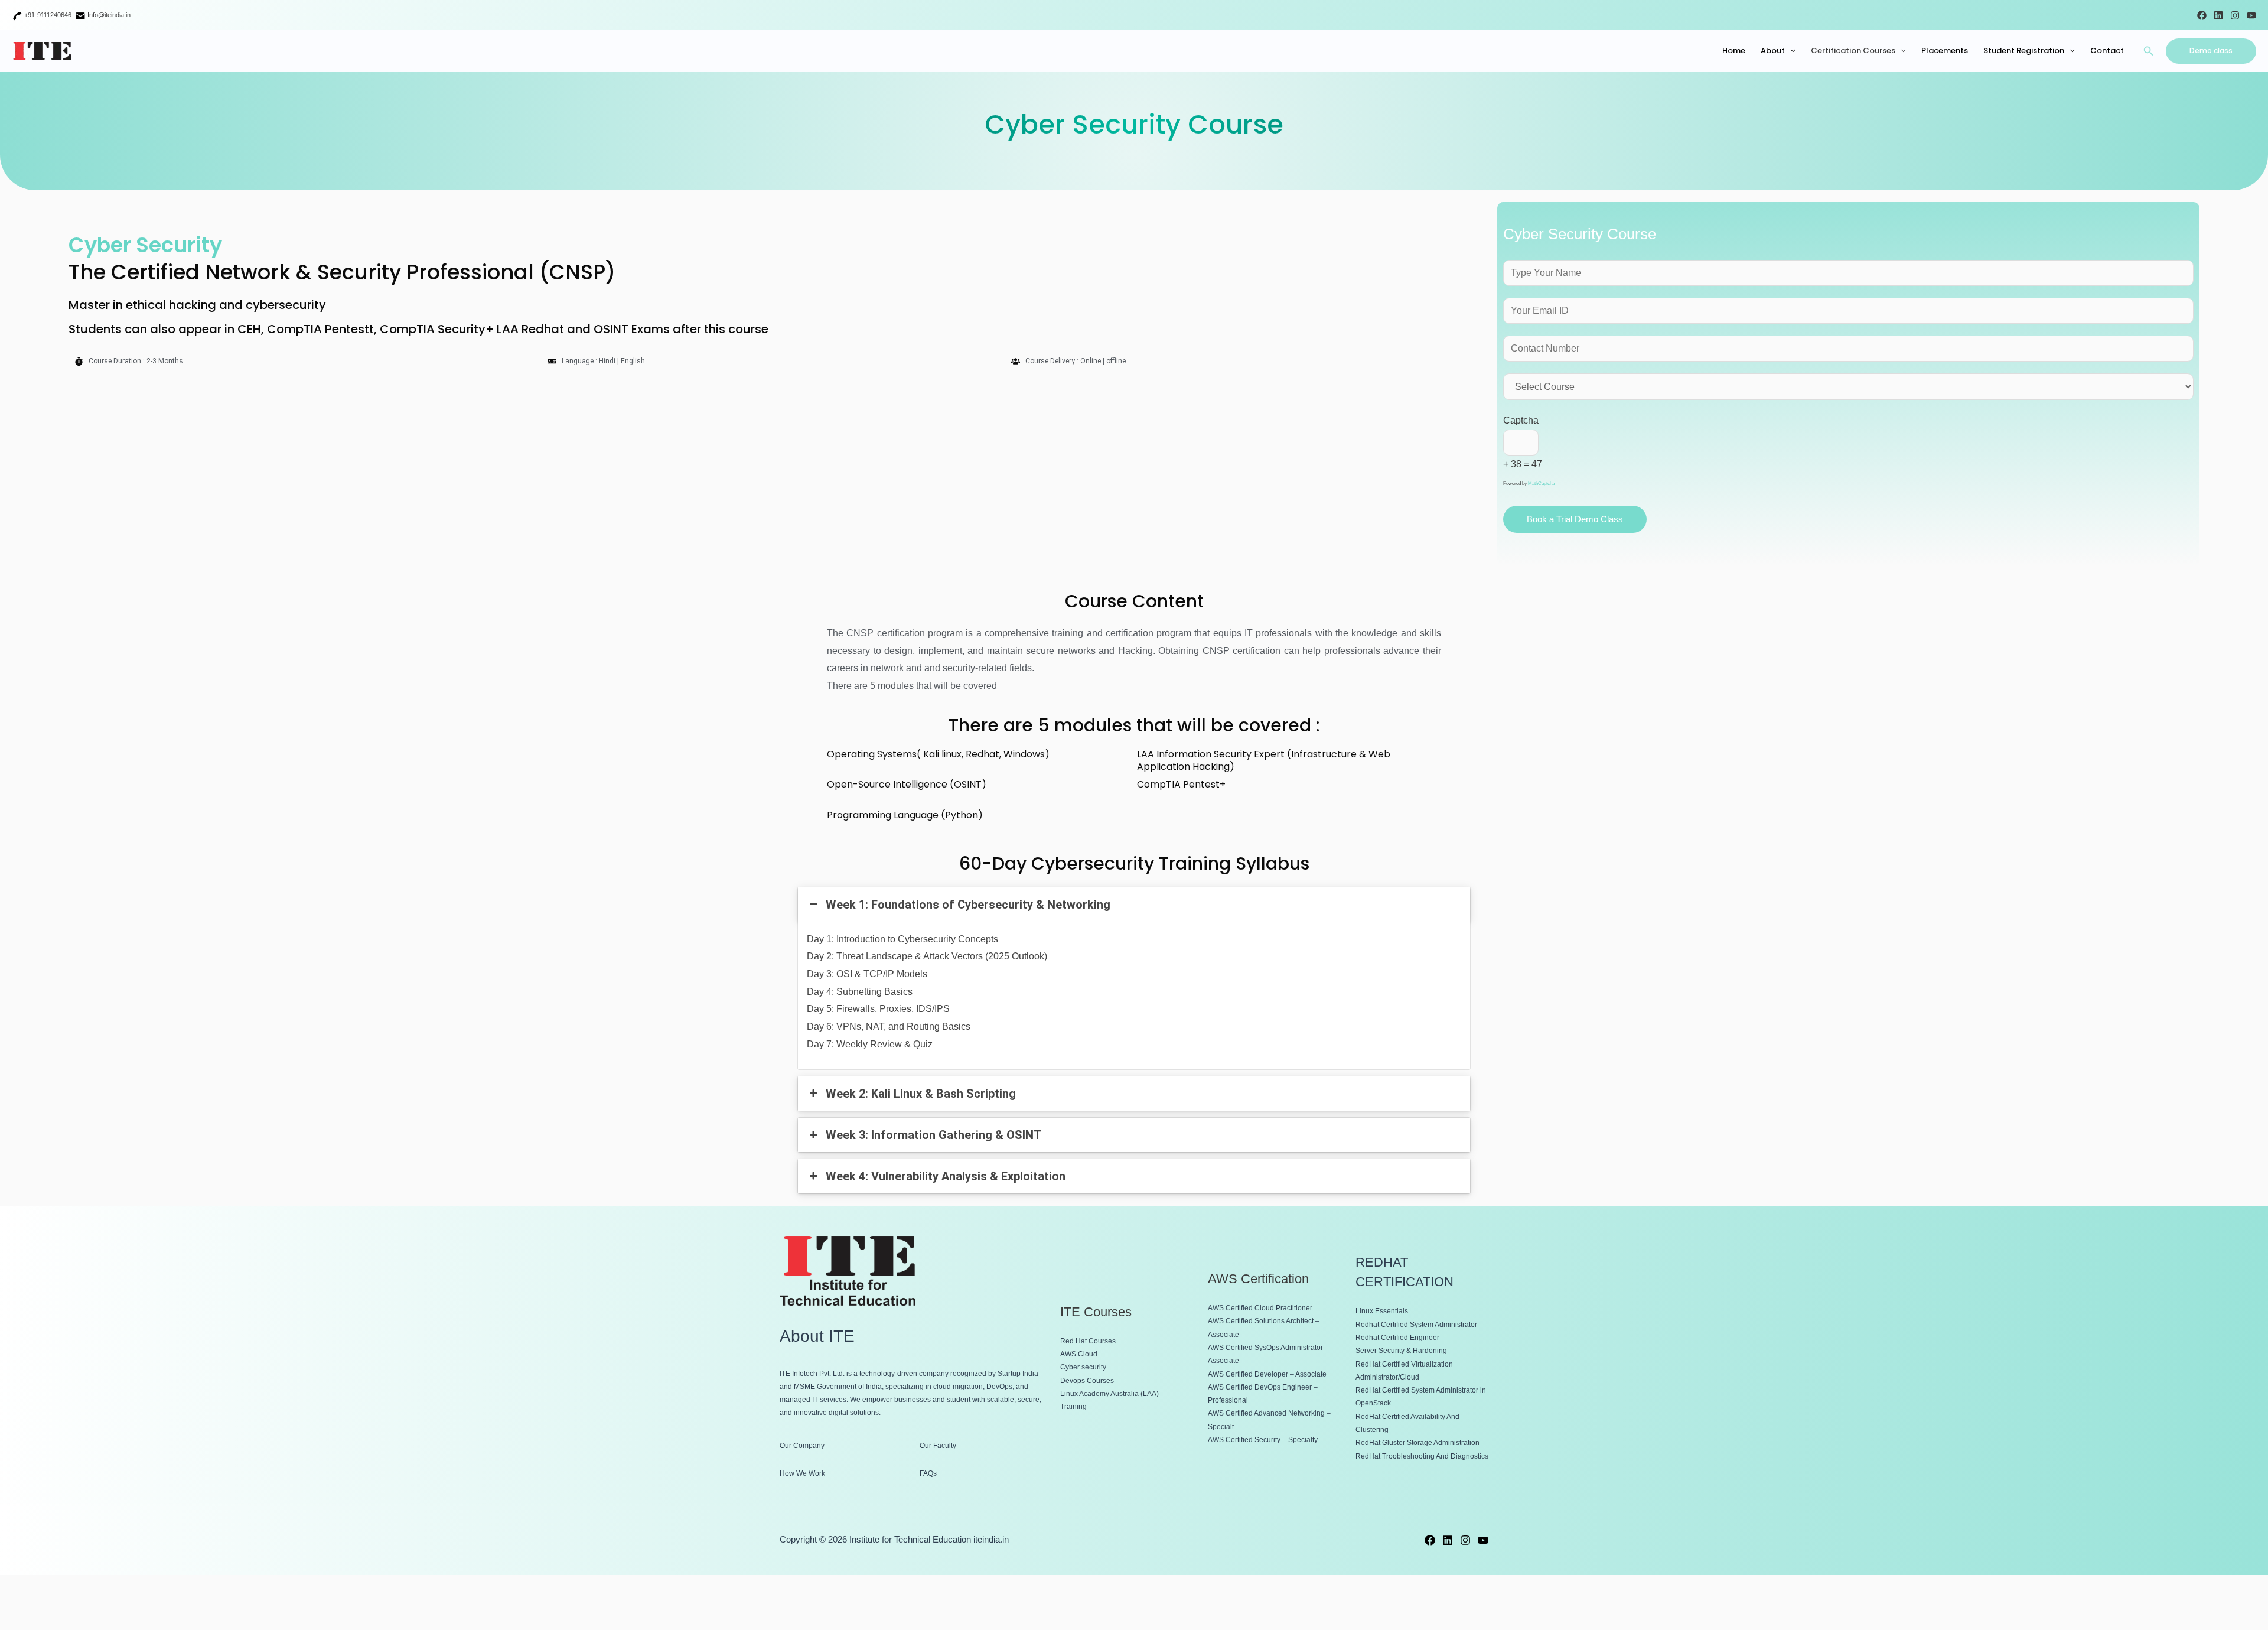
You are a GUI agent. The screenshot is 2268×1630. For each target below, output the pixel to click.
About (1773, 51)
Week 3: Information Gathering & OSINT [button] (934, 1135)
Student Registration (2024, 51)
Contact (2107, 51)
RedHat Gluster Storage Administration (1417, 1443)
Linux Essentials (1382, 1311)
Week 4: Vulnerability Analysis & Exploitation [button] (946, 1176)
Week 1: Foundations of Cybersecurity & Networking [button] (968, 905)
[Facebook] (2202, 15)
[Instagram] (2235, 15)
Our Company (802, 1446)
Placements (1945, 51)
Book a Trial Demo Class (1575, 519)
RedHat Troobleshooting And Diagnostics (1422, 1456)
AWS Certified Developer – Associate (1267, 1374)
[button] (2149, 51)
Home (1734, 51)
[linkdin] (1448, 1540)
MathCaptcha (1541, 484)
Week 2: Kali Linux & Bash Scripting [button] (921, 1094)
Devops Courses (1087, 1381)
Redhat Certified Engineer (1397, 1338)
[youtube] (1483, 1540)
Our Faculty (938, 1446)
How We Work (802, 1473)
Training (1073, 1407)
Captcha (1521, 420)
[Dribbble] (2218, 15)
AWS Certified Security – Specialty (1263, 1440)
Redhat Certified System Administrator (1416, 1325)
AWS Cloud (1079, 1354)
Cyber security (1083, 1367)
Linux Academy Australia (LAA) (1109, 1394)
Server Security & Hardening (1401, 1351)
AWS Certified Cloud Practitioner (1260, 1308)
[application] (1790, 51)
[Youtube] (2251, 15)
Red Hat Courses (1088, 1341)
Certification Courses (1853, 51)
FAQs (928, 1473)
